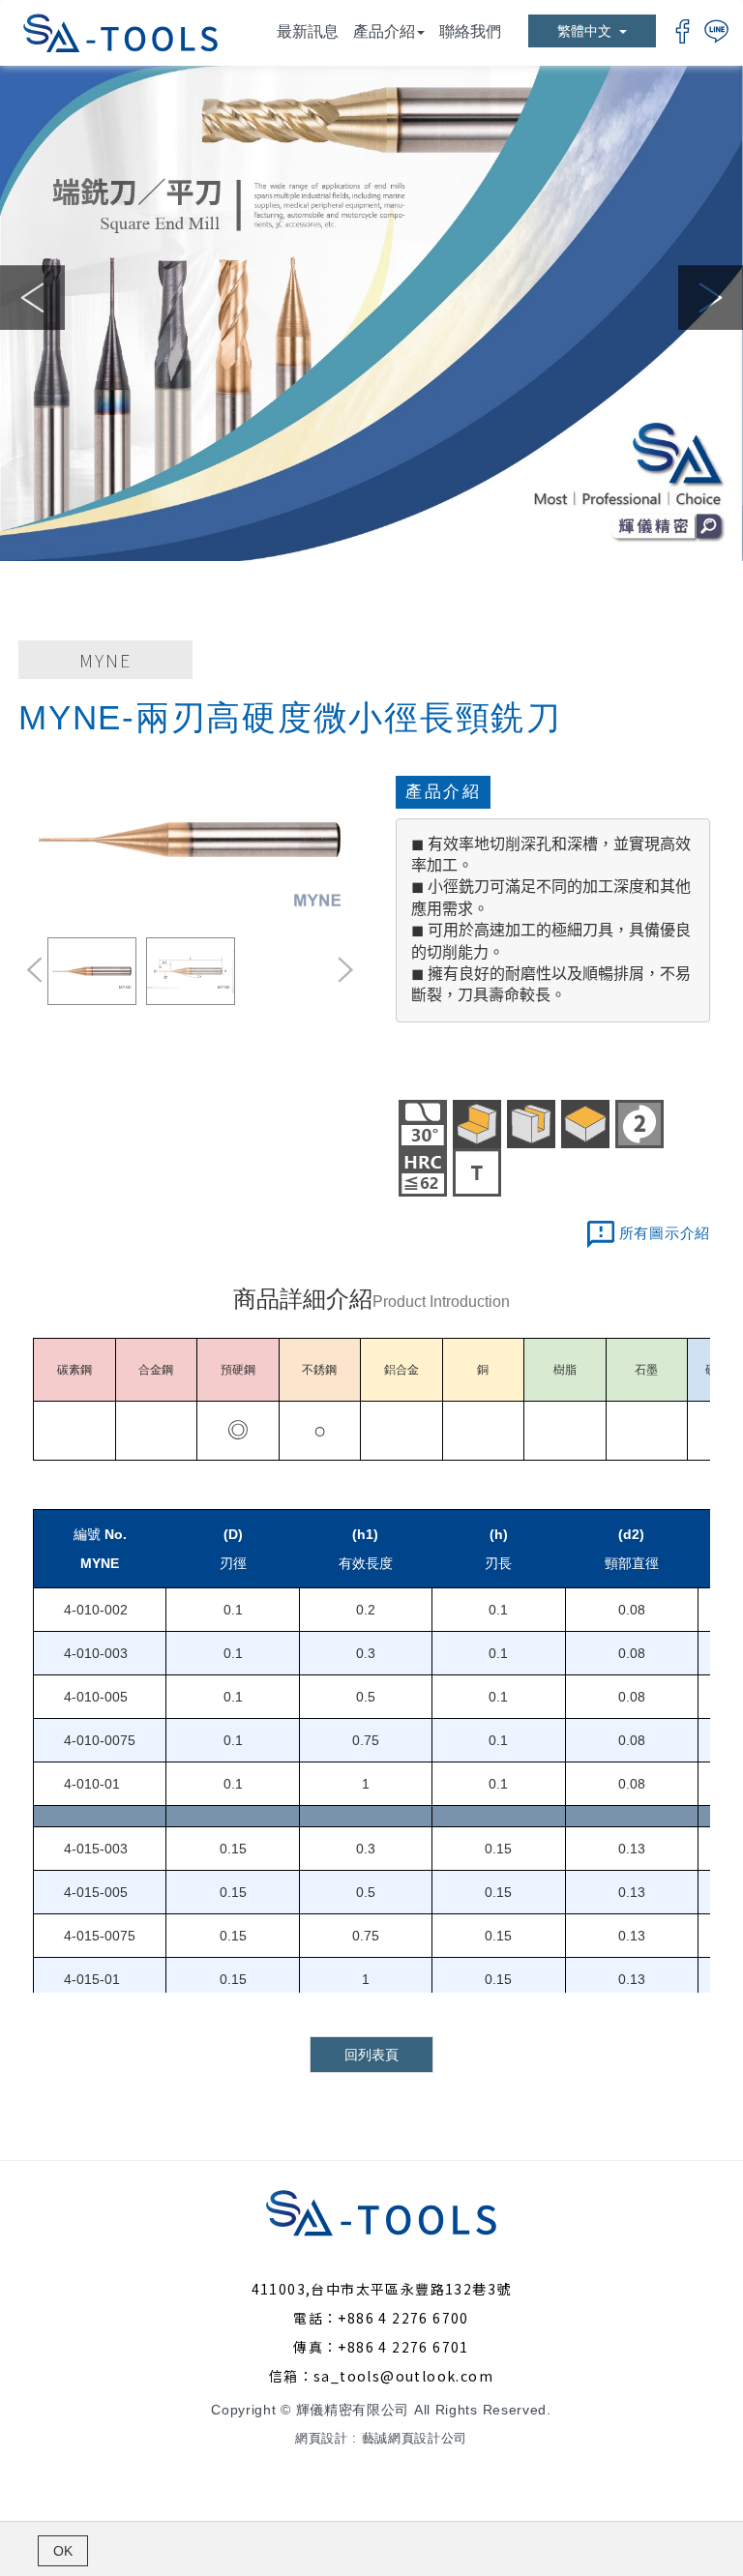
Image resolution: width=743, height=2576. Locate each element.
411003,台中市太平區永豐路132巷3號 (382, 2289)
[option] (371, 313)
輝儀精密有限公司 (121, 33)
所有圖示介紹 (665, 1233)
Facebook (683, 31)
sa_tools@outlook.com (403, 2376)
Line (716, 31)
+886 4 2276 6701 (403, 2347)
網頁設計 (322, 2438)
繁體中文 (584, 31)
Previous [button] (32, 297)
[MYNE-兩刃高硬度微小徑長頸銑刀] (190, 840)
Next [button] (711, 297)
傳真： (315, 2347)
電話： (315, 2318)
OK (63, 2551)
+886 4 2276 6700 (403, 2318)
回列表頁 (371, 2055)
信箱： (291, 2376)
